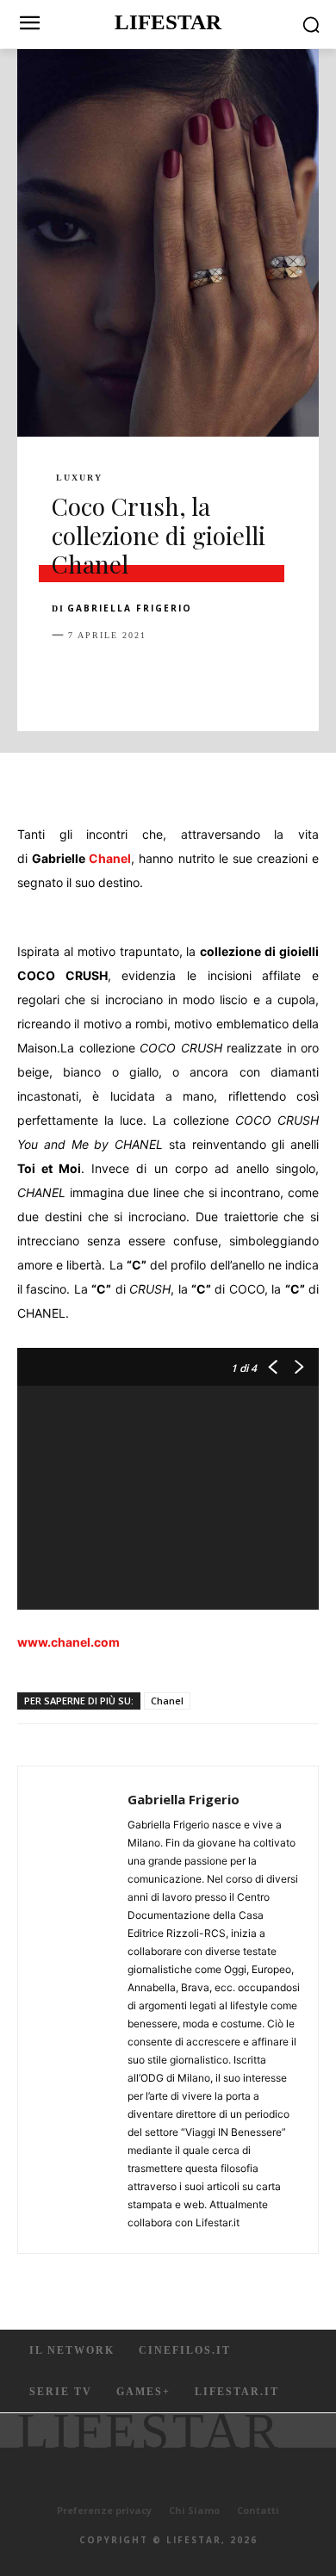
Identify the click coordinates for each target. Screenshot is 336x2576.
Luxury (79, 478)
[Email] (267, 678)
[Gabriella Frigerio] (78, 2010)
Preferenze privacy (104, 2510)
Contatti (258, 2510)
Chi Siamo (194, 2510)
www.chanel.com (68, 1642)
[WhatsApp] (188, 678)
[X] (109, 678)
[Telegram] (307, 678)
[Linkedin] (227, 678)
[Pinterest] (148, 678)
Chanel (110, 858)
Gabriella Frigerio (130, 608)
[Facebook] (69, 678)
